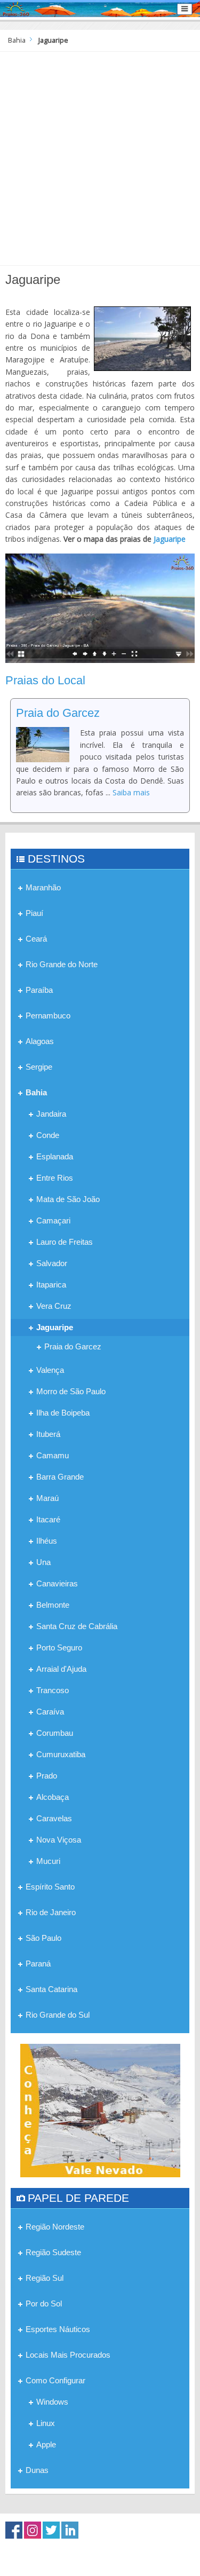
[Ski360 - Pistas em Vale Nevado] (100, 2110)
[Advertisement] (100, 157)
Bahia (17, 40)
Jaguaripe (170, 539)
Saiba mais (131, 792)
